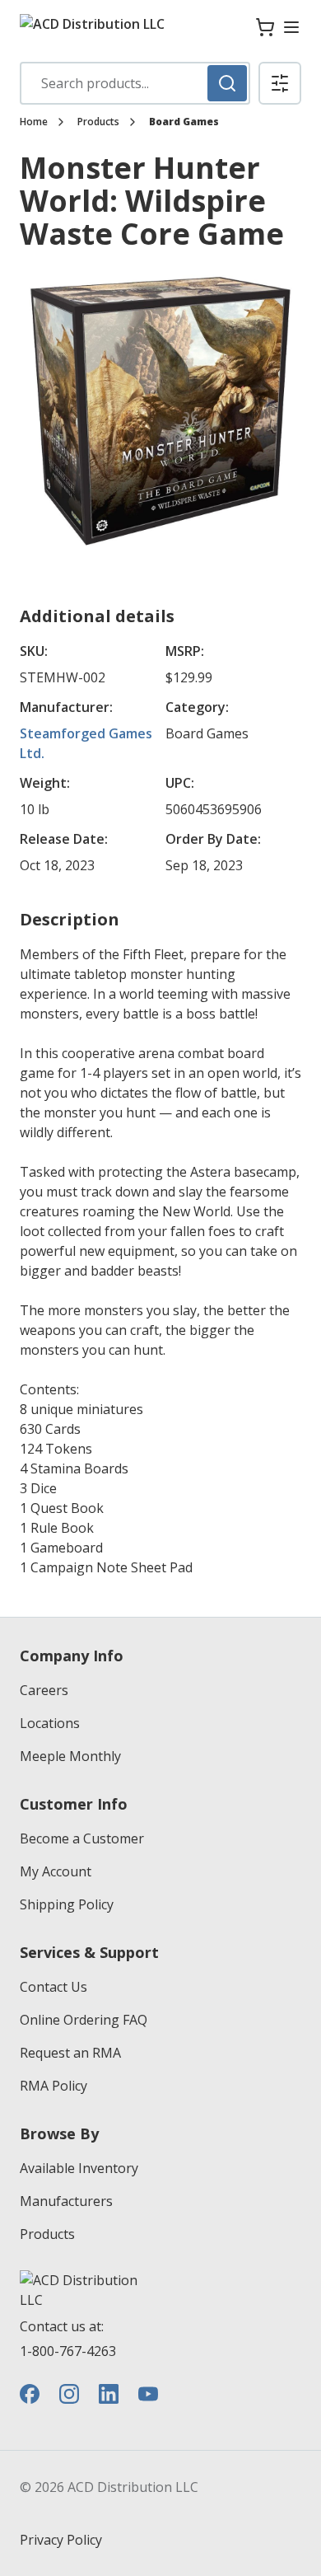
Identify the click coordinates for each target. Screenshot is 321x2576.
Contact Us (53, 1987)
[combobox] (135, 83)
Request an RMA (70, 2053)
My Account (56, 1871)
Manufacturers (66, 2201)
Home (34, 122)
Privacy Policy (61, 2540)
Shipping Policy (67, 1904)
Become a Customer (82, 1838)
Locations (50, 1723)
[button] (280, 83)
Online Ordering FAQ (84, 2020)
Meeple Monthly (70, 1756)
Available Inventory (79, 2168)
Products (98, 122)
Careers (44, 1690)
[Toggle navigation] (291, 27)
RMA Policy (53, 2086)
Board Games (184, 122)
